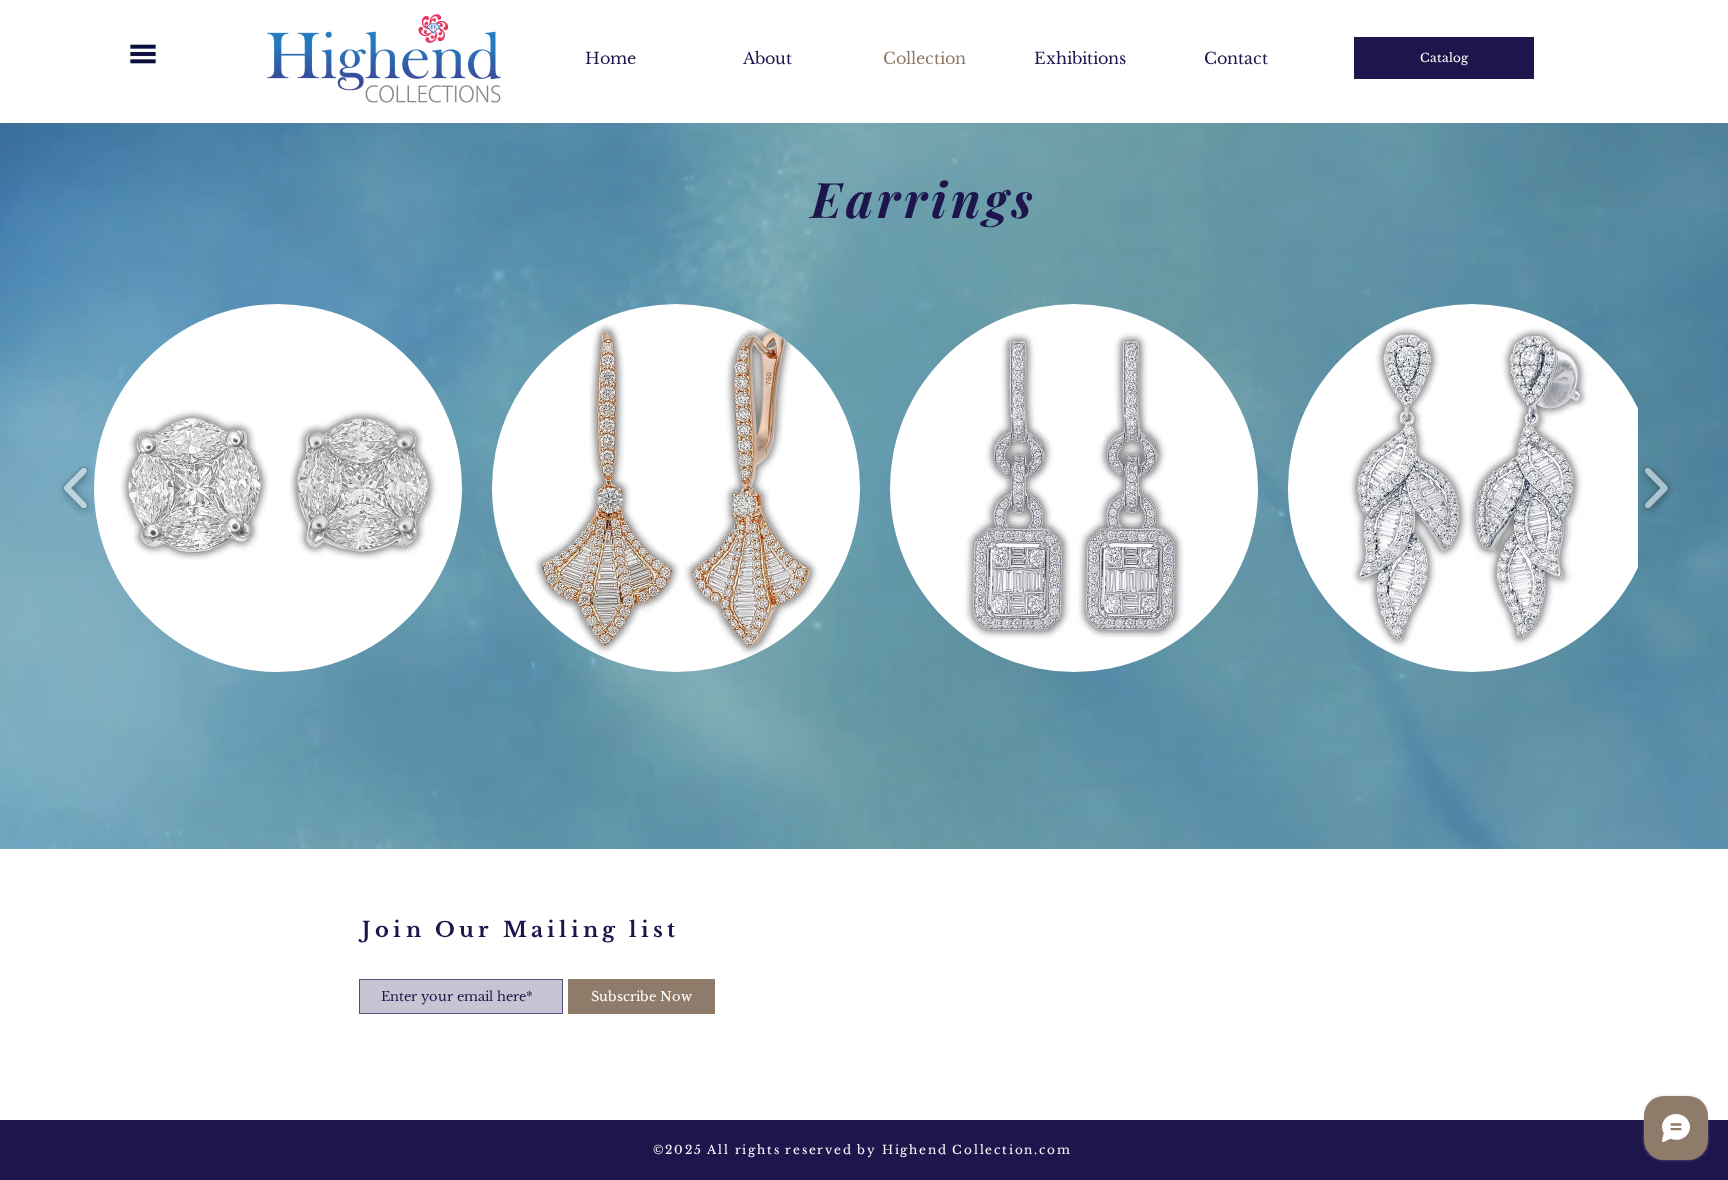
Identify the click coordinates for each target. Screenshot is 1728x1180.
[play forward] (1655, 488)
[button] (143, 54)
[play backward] (76, 488)
